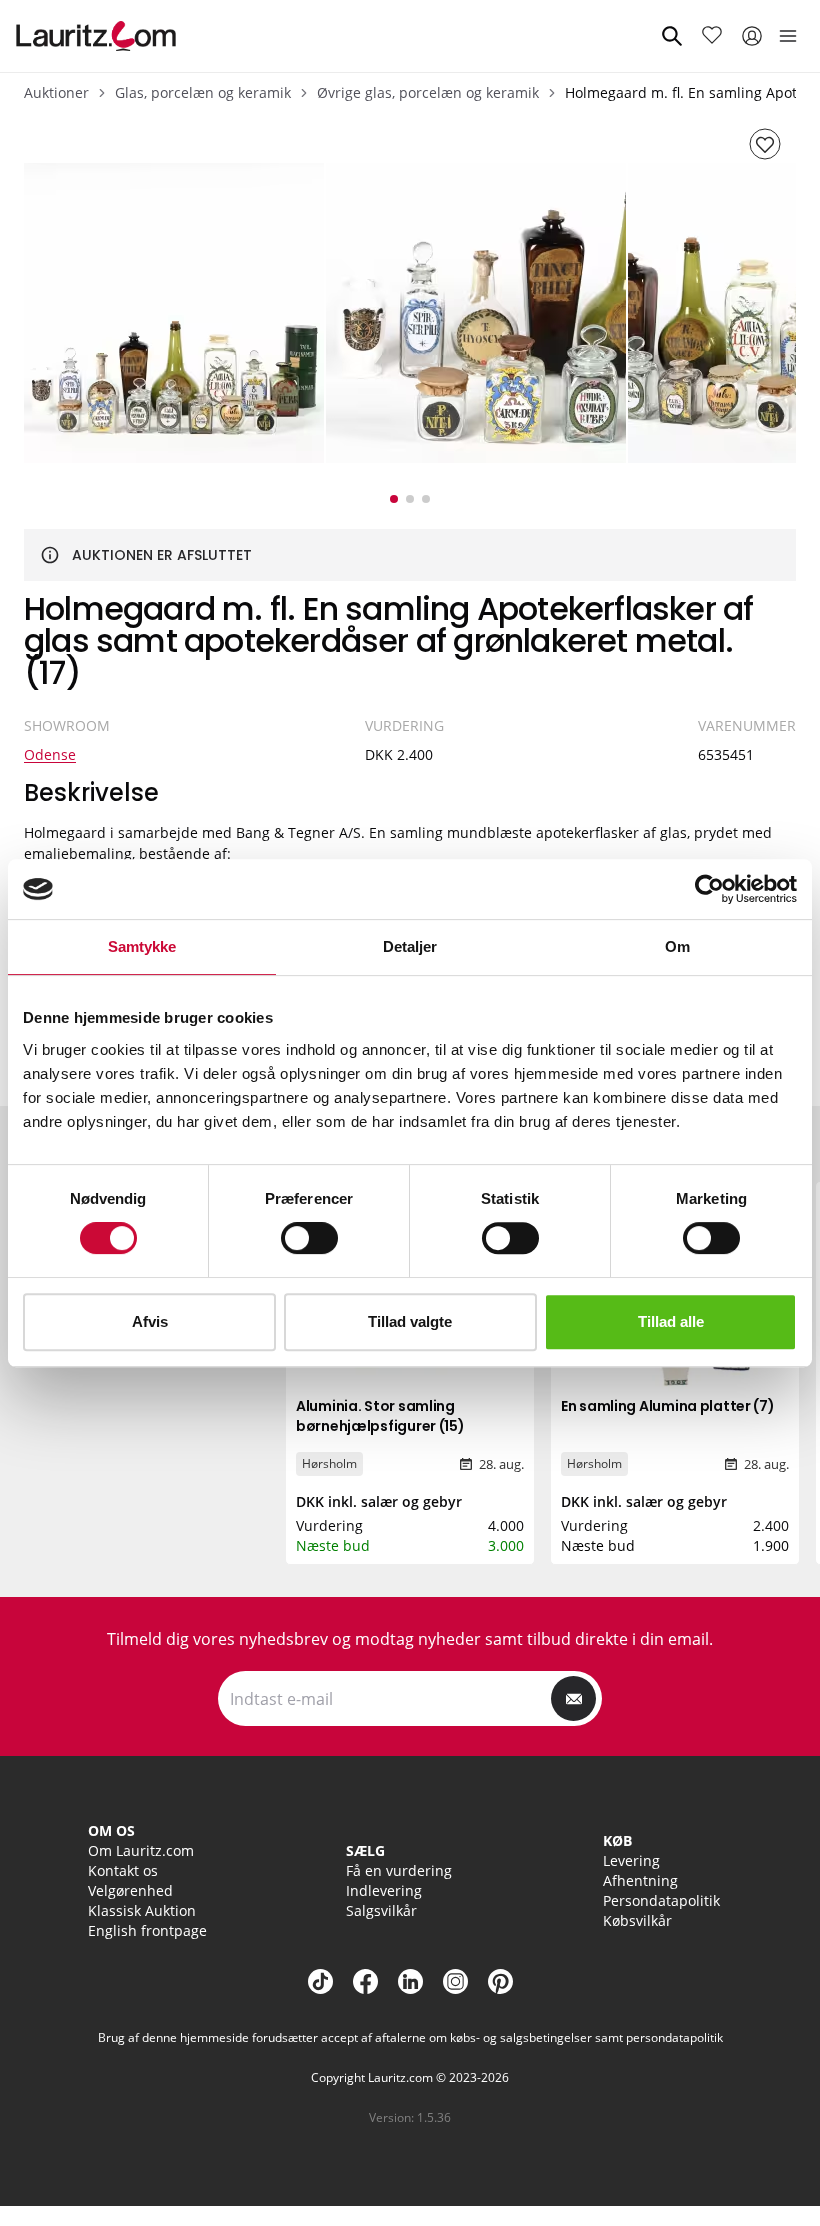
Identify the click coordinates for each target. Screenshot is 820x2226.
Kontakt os (123, 1870)
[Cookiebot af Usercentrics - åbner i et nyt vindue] (709, 889)
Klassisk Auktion (142, 1910)
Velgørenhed (130, 1890)
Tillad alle (671, 1321)
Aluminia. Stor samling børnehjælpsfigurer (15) (380, 1416)
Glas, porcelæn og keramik (203, 92)
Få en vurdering (399, 1870)
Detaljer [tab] (410, 946)
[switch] (309, 1238)
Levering (631, 1860)
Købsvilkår (637, 1920)
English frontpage (147, 1930)
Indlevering (384, 1890)
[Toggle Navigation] (788, 36)
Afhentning (640, 1880)
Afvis (150, 1321)
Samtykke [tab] (142, 946)
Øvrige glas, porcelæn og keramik (428, 92)
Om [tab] (677, 946)
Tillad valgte (410, 1321)
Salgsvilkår (381, 1910)
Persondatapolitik (661, 1900)
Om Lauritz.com (141, 1850)
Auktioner (56, 92)
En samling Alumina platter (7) (668, 1406)
